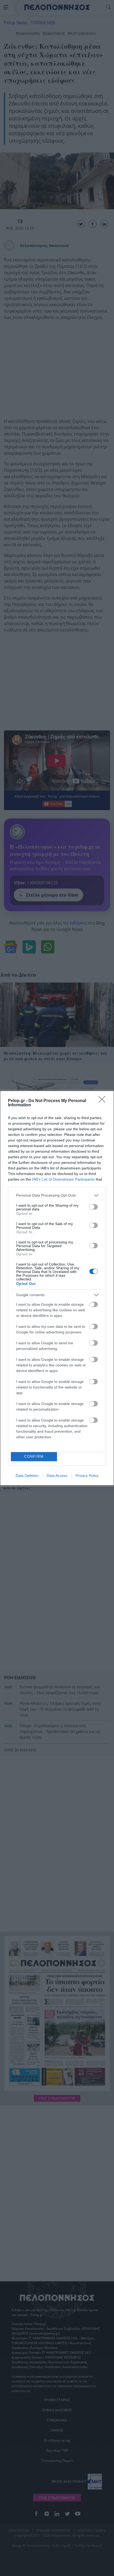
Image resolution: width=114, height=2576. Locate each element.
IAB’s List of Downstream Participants (63, 1179)
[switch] (94, 1207)
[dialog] (57, 1288)
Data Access (57, 1476)
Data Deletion (27, 1476)
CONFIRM (34, 1457)
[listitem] (57, 1195)
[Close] (104, 1101)
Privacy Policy (87, 1476)
